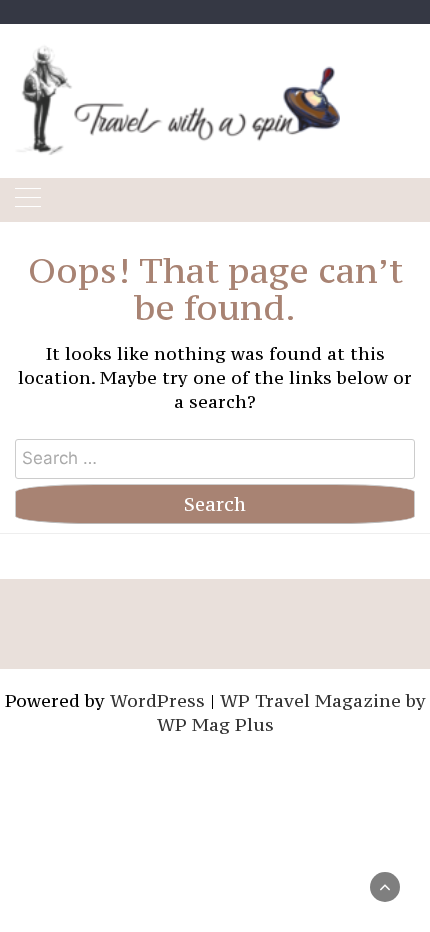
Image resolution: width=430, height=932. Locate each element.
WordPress (157, 700)
